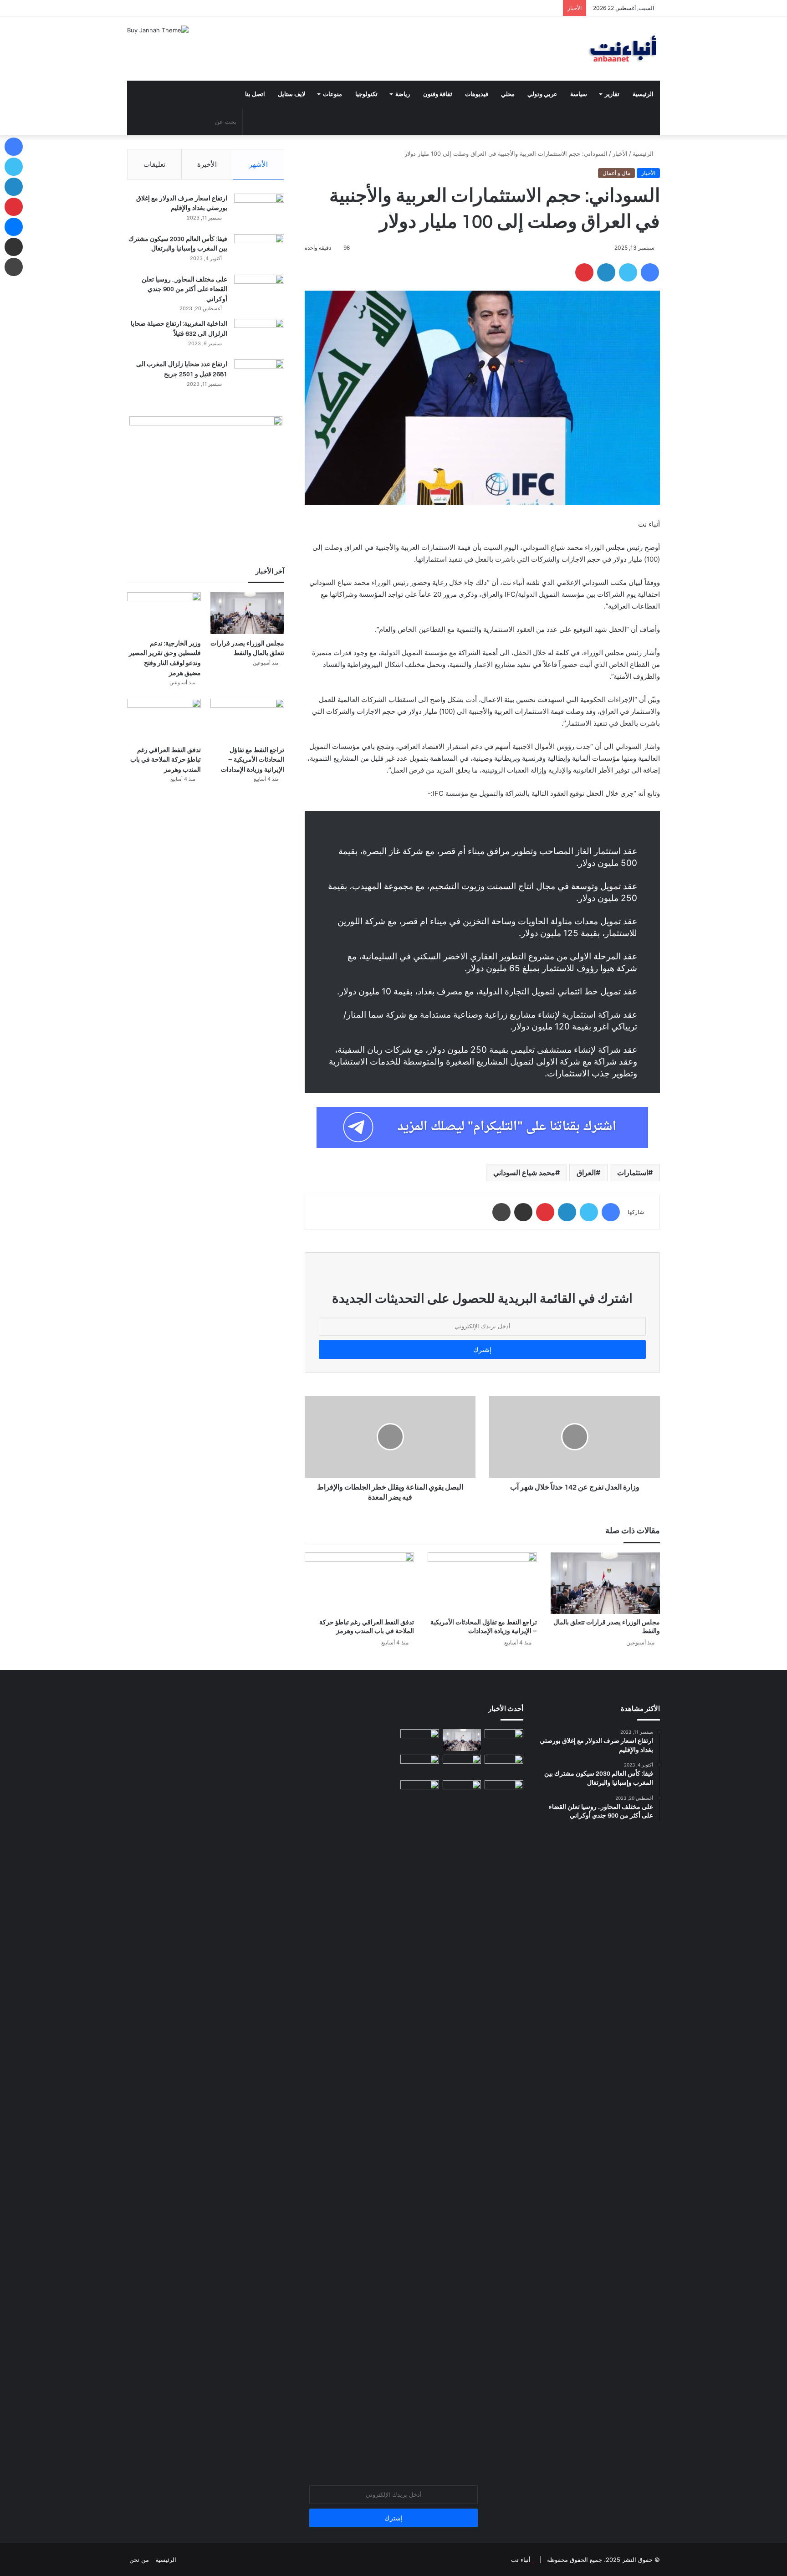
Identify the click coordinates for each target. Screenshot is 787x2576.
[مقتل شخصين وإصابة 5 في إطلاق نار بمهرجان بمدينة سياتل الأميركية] (420, 1766)
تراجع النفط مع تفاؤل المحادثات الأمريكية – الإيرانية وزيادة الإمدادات (253, 760)
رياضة (403, 94)
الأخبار (620, 154)
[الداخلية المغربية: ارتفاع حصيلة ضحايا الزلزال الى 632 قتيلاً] (259, 336)
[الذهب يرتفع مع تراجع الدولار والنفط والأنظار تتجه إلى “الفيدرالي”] (504, 1791)
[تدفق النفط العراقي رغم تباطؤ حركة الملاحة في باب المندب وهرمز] (359, 1583)
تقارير (612, 94)
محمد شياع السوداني (524, 1173)
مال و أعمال (616, 173)
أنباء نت (521, 2560)
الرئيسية (643, 94)
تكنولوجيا (366, 94)
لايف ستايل (291, 94)
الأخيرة (207, 164)
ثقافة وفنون (438, 94)
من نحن (139, 2560)
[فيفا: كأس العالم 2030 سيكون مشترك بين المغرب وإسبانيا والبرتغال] (259, 251)
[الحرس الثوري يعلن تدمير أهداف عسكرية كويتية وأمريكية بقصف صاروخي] (420, 2122)
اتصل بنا (255, 94)
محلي (508, 94)
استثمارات (633, 1173)
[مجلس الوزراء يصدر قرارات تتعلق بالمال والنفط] (605, 1583)
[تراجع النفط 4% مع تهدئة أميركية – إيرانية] (462, 1791)
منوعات (332, 94)
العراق (586, 1173)
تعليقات (154, 164)
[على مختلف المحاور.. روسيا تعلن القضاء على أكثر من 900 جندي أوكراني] (259, 292)
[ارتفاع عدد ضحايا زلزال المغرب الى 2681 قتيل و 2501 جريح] (259, 376)
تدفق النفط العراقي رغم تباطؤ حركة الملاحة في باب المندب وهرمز (166, 760)
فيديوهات (477, 94)
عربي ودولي (542, 94)
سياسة (579, 94)
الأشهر (258, 164)
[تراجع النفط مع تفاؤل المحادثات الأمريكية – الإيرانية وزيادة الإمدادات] (482, 1583)
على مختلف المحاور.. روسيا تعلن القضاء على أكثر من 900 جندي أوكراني (184, 289)
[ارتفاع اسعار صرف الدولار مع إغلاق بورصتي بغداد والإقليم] (259, 211)
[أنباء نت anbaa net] (576, 49)
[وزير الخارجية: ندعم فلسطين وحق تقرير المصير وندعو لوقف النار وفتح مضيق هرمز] (164, 613)
